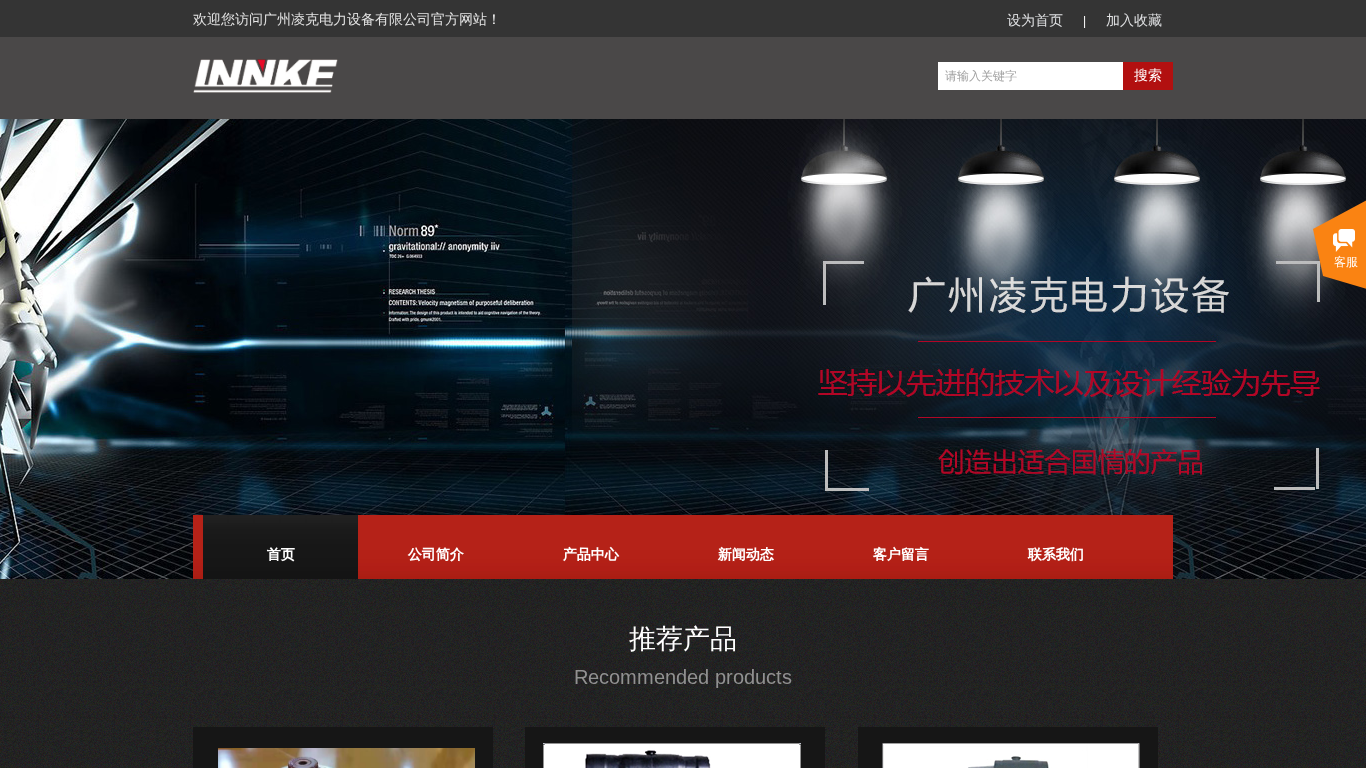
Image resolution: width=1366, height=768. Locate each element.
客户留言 (901, 554)
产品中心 (591, 554)
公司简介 (436, 554)
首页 (281, 554)
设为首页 (1035, 20)
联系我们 (1056, 554)
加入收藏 (1134, 20)
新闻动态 (746, 554)
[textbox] (1030, 76)
